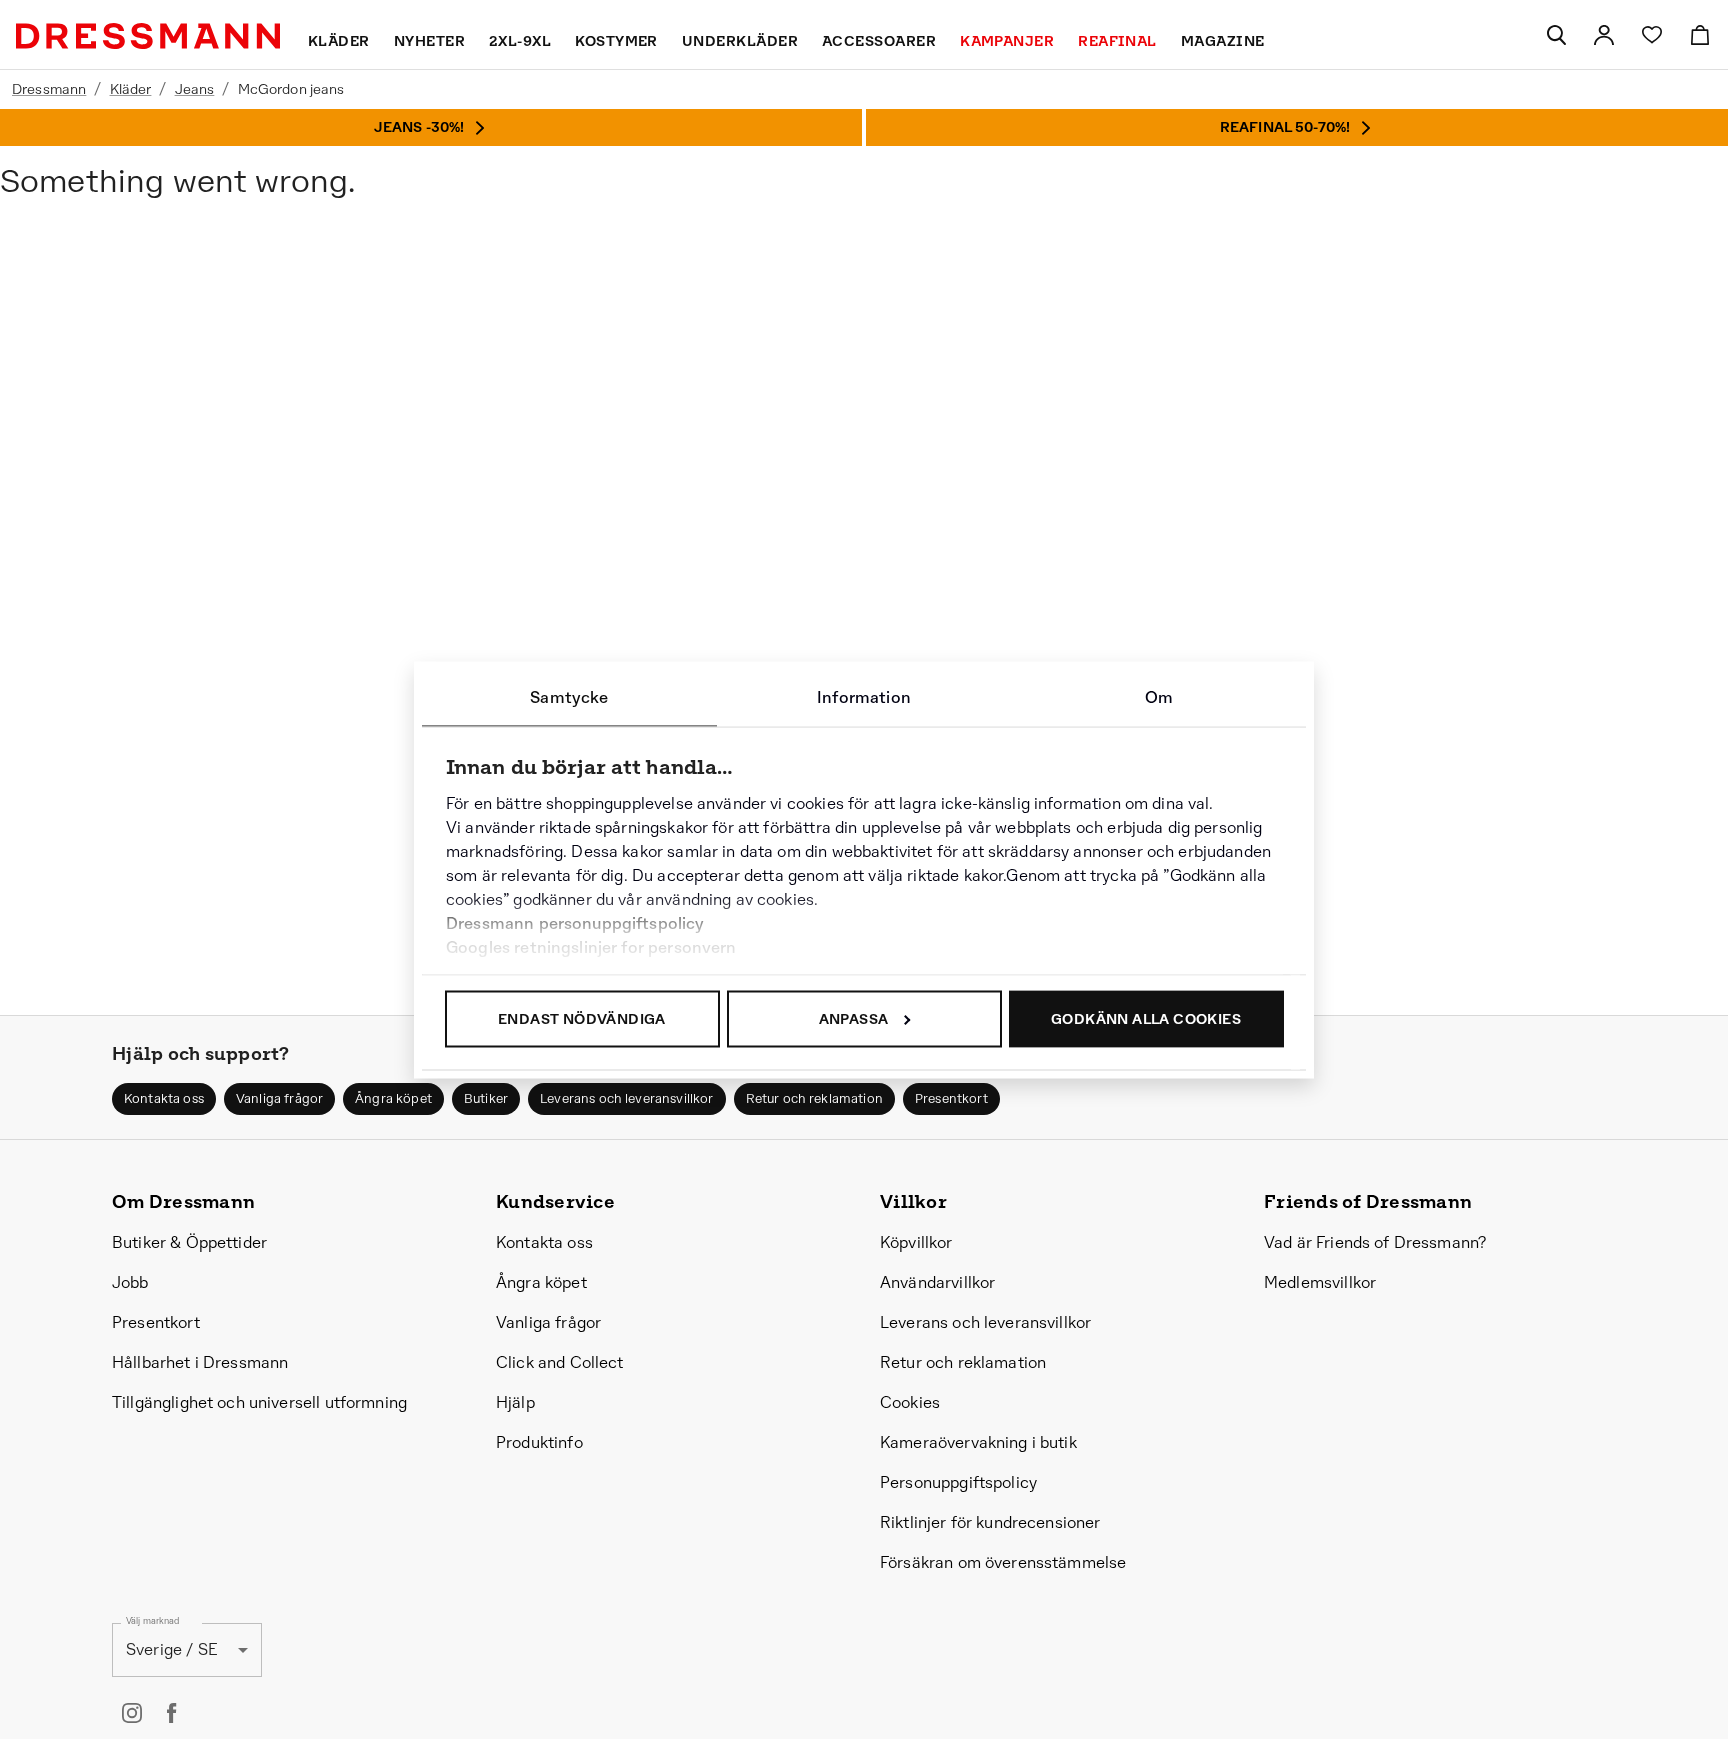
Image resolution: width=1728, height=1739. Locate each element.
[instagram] (132, 1713)
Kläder (131, 89)
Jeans (195, 89)
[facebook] (172, 1713)
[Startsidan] (148, 36)
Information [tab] (864, 696)
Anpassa (854, 1018)
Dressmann (49, 89)
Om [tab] (1159, 696)
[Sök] (1556, 35)
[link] (1604, 35)
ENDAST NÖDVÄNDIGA (582, 1018)
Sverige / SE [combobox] (172, 1649)
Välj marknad (152, 1620)
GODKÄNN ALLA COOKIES (1146, 1018)
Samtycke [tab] (569, 696)
